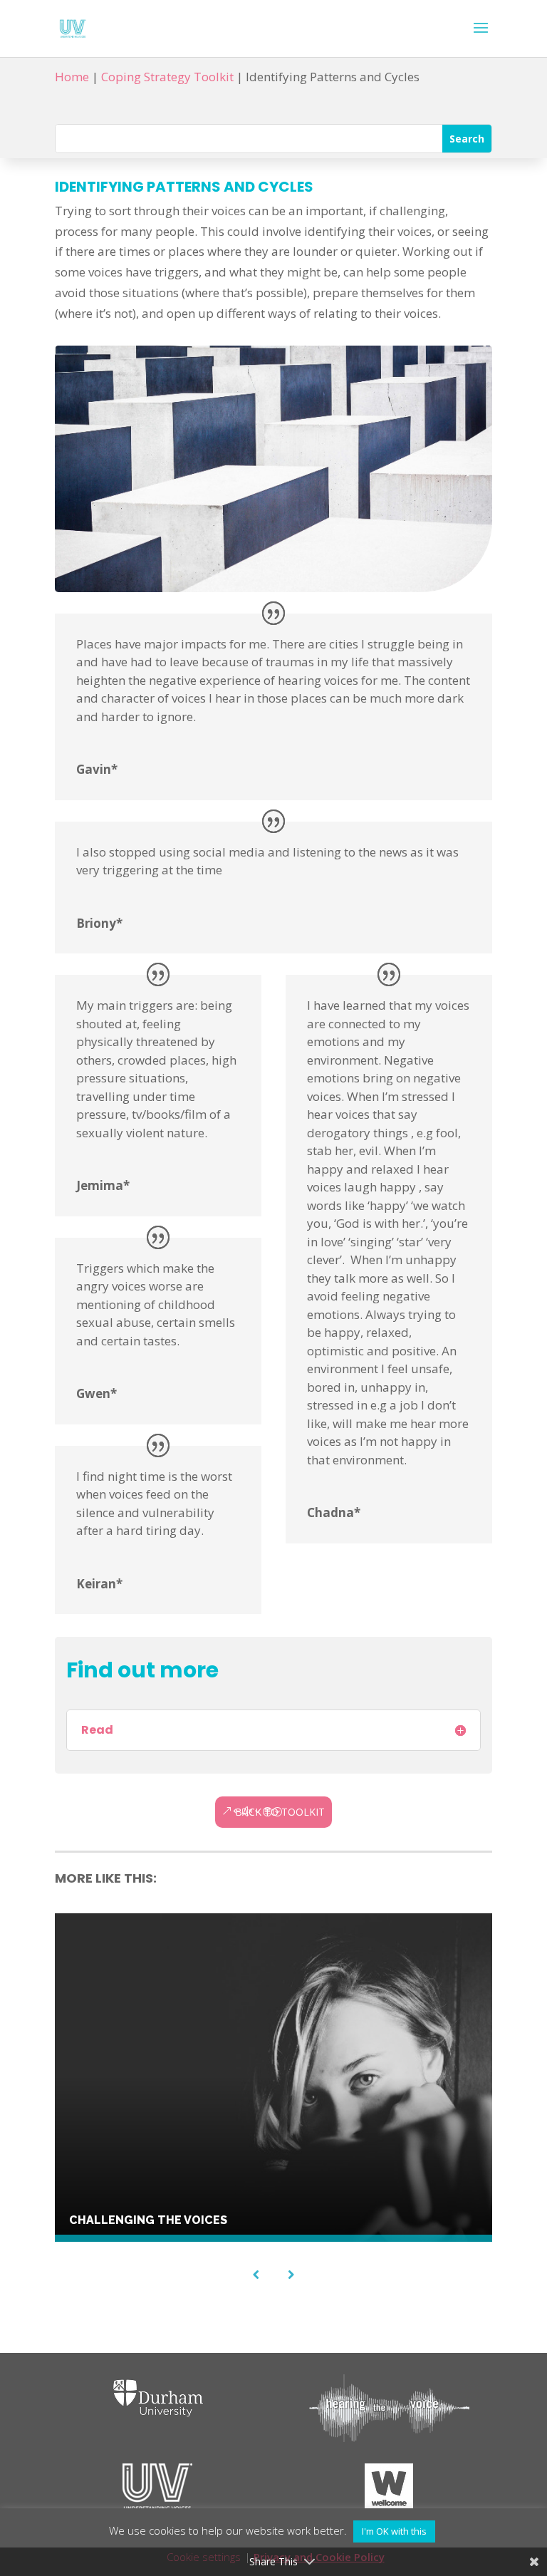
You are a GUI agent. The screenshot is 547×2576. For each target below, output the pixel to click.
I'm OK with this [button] (394, 2531)
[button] (481, 37)
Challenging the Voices (148, 2220)
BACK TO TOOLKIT (280, 1812)
